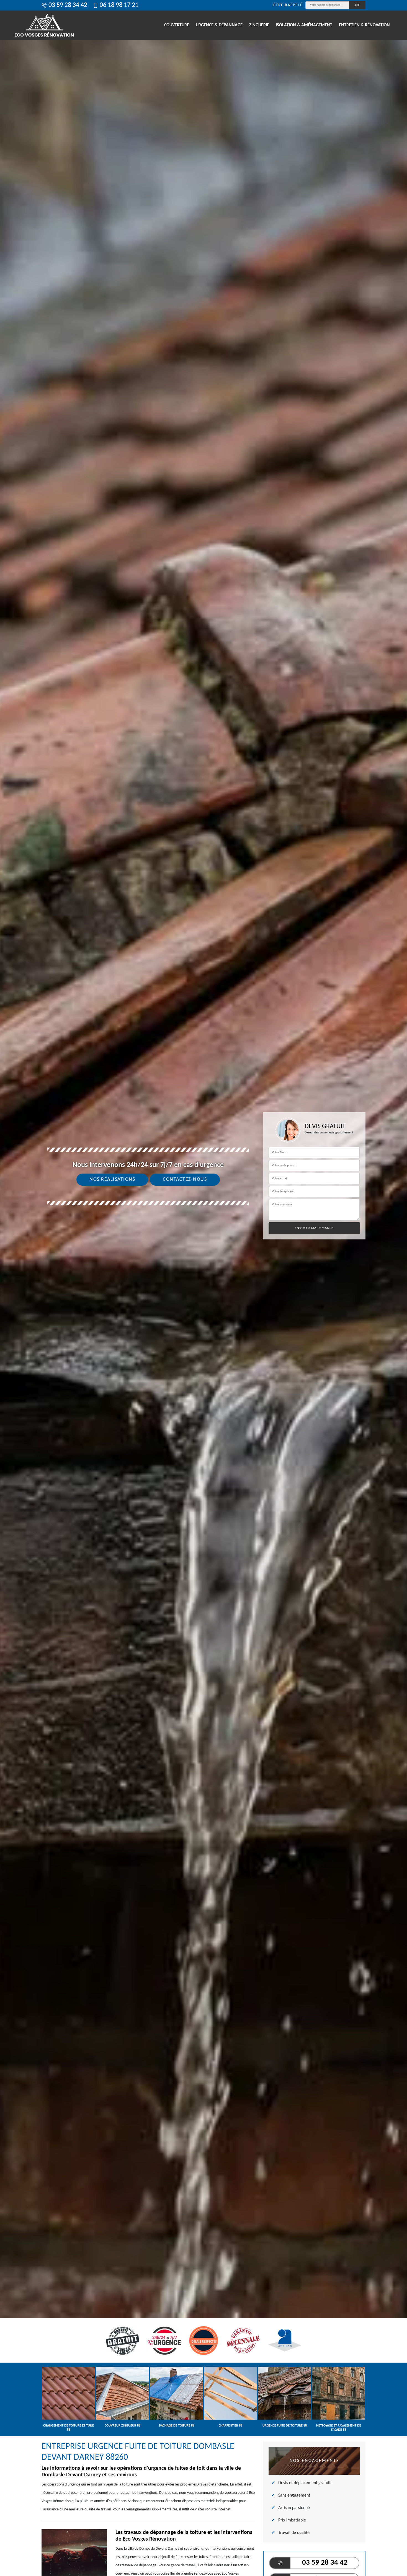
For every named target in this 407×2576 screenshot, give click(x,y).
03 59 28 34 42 (68, 5)
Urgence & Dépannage (219, 25)
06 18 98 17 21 (119, 5)
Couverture (177, 25)
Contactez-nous (185, 1180)
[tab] (203, 1288)
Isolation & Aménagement (304, 25)
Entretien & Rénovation (364, 25)
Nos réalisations (112, 1180)
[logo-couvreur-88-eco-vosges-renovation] (44, 25)
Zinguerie (259, 25)
